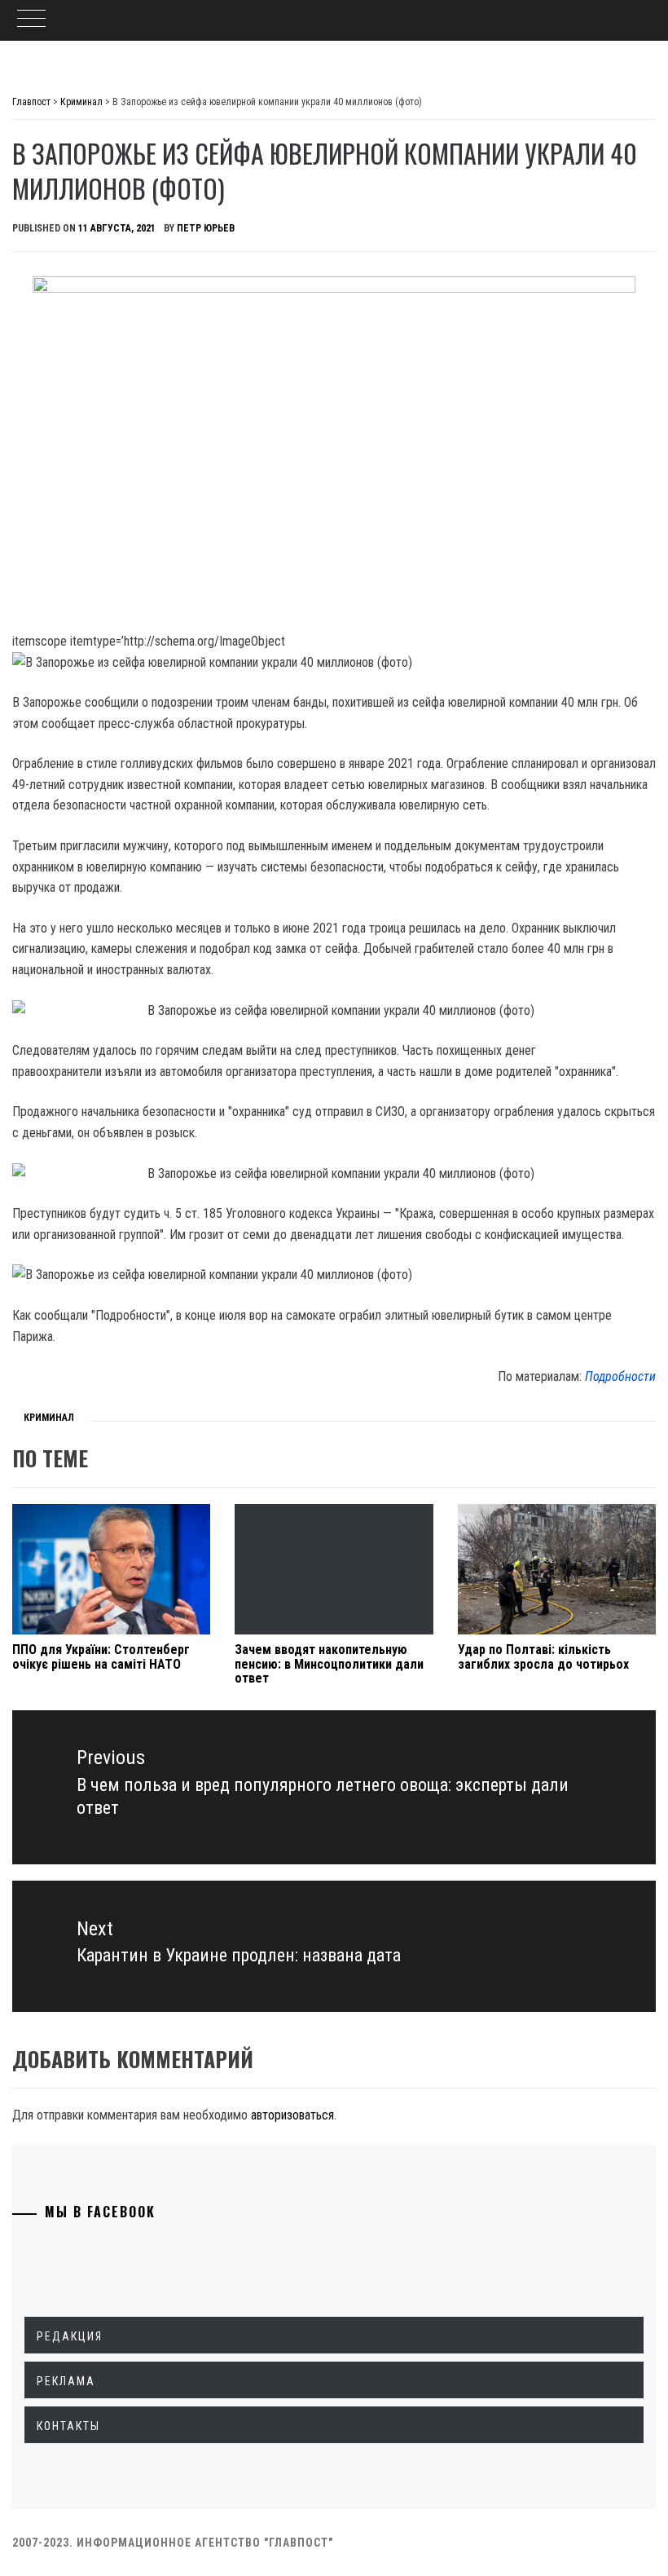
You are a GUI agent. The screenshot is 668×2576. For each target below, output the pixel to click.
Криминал (49, 1418)
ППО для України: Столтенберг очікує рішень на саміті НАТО (101, 1657)
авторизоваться (292, 2115)
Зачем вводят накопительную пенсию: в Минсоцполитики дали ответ (329, 1664)
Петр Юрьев (206, 228)
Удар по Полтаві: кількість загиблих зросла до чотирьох (543, 1657)
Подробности (620, 1376)
